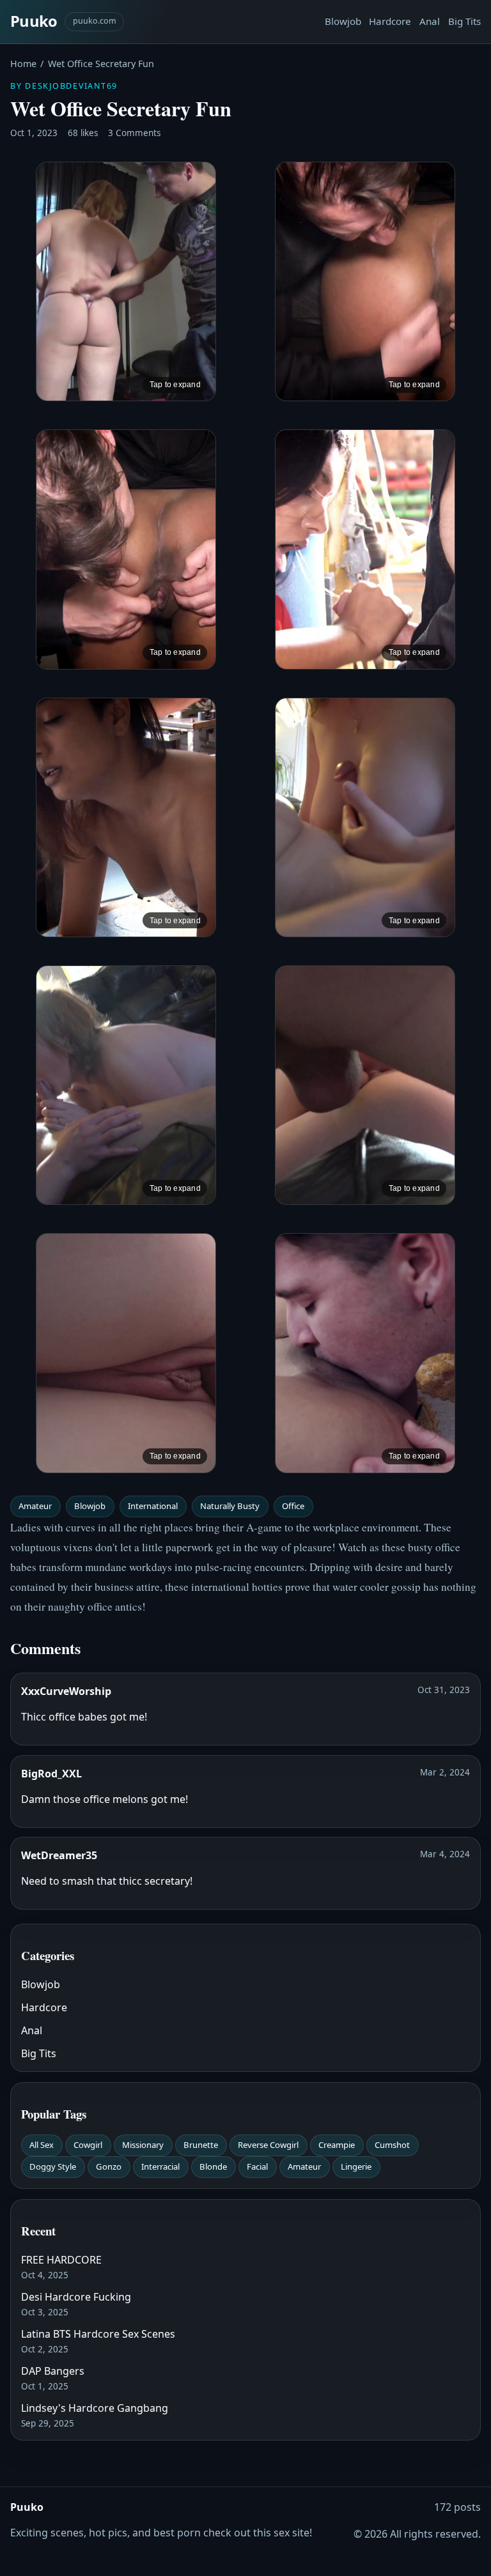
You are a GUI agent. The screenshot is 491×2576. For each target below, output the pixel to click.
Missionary (143, 2145)
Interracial (160, 2166)
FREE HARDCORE (61, 2260)
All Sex (42, 2145)
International (153, 1506)
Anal (430, 21)
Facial (257, 2166)
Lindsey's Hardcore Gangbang (95, 2408)
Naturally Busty (230, 1506)
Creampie (337, 2145)
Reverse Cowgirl (268, 2145)
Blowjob (343, 21)
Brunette (201, 2145)
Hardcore (390, 21)
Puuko (34, 21)
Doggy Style (53, 2166)
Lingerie (356, 2166)
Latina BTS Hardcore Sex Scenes (98, 2334)
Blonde (213, 2166)
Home (23, 64)
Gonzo (109, 2166)
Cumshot (392, 2145)
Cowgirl (88, 2145)
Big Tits (464, 21)
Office (293, 1506)
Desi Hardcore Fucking (76, 2297)
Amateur (35, 1506)
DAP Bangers (53, 2371)
